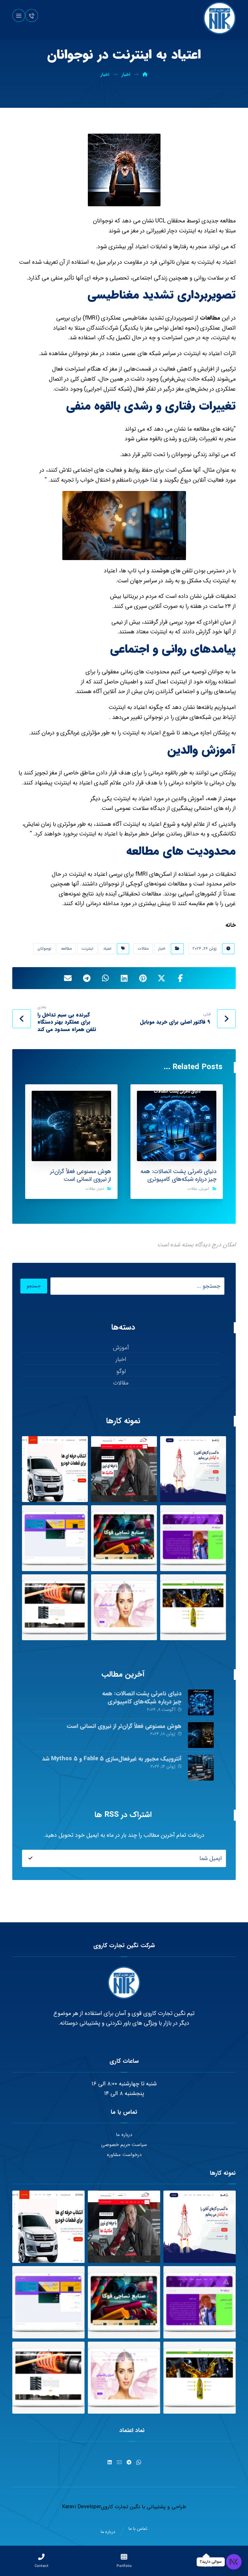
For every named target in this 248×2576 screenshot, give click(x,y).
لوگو (121, 1371)
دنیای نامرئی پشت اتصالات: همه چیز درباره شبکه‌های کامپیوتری (142, 1697)
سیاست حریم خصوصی (124, 2145)
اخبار (162, 949)
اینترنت (87, 949)
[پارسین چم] (193, 1607)
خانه (231, 925)
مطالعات (209, 318)
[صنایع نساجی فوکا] (124, 1538)
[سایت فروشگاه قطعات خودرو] (55, 1469)
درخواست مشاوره (124, 2155)
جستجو (34, 1286)
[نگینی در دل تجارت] (220, 18)
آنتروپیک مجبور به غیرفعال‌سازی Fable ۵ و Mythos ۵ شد (112, 1759)
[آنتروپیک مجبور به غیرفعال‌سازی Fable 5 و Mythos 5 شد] (201, 1768)
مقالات (143, 949)
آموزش (204, 1189)
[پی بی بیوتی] (124, 1607)
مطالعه (66, 949)
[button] (19, 15)
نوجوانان (44, 949)
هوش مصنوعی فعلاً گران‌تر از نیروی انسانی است (124, 1726)
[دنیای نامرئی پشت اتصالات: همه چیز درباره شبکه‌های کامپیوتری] (201, 1702)
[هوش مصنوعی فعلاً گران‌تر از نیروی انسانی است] (201, 1735)
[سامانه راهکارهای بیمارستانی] (55, 1538)
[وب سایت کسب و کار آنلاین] (193, 1469)
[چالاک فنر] (55, 1607)
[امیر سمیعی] (193, 1538)
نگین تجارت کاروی (121, 2507)
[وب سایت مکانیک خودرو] (124, 1469)
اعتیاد (107, 949)
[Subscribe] (30, 1858)
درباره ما (124, 2135)
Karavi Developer (82, 2507)
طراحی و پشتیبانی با (163, 2507)
